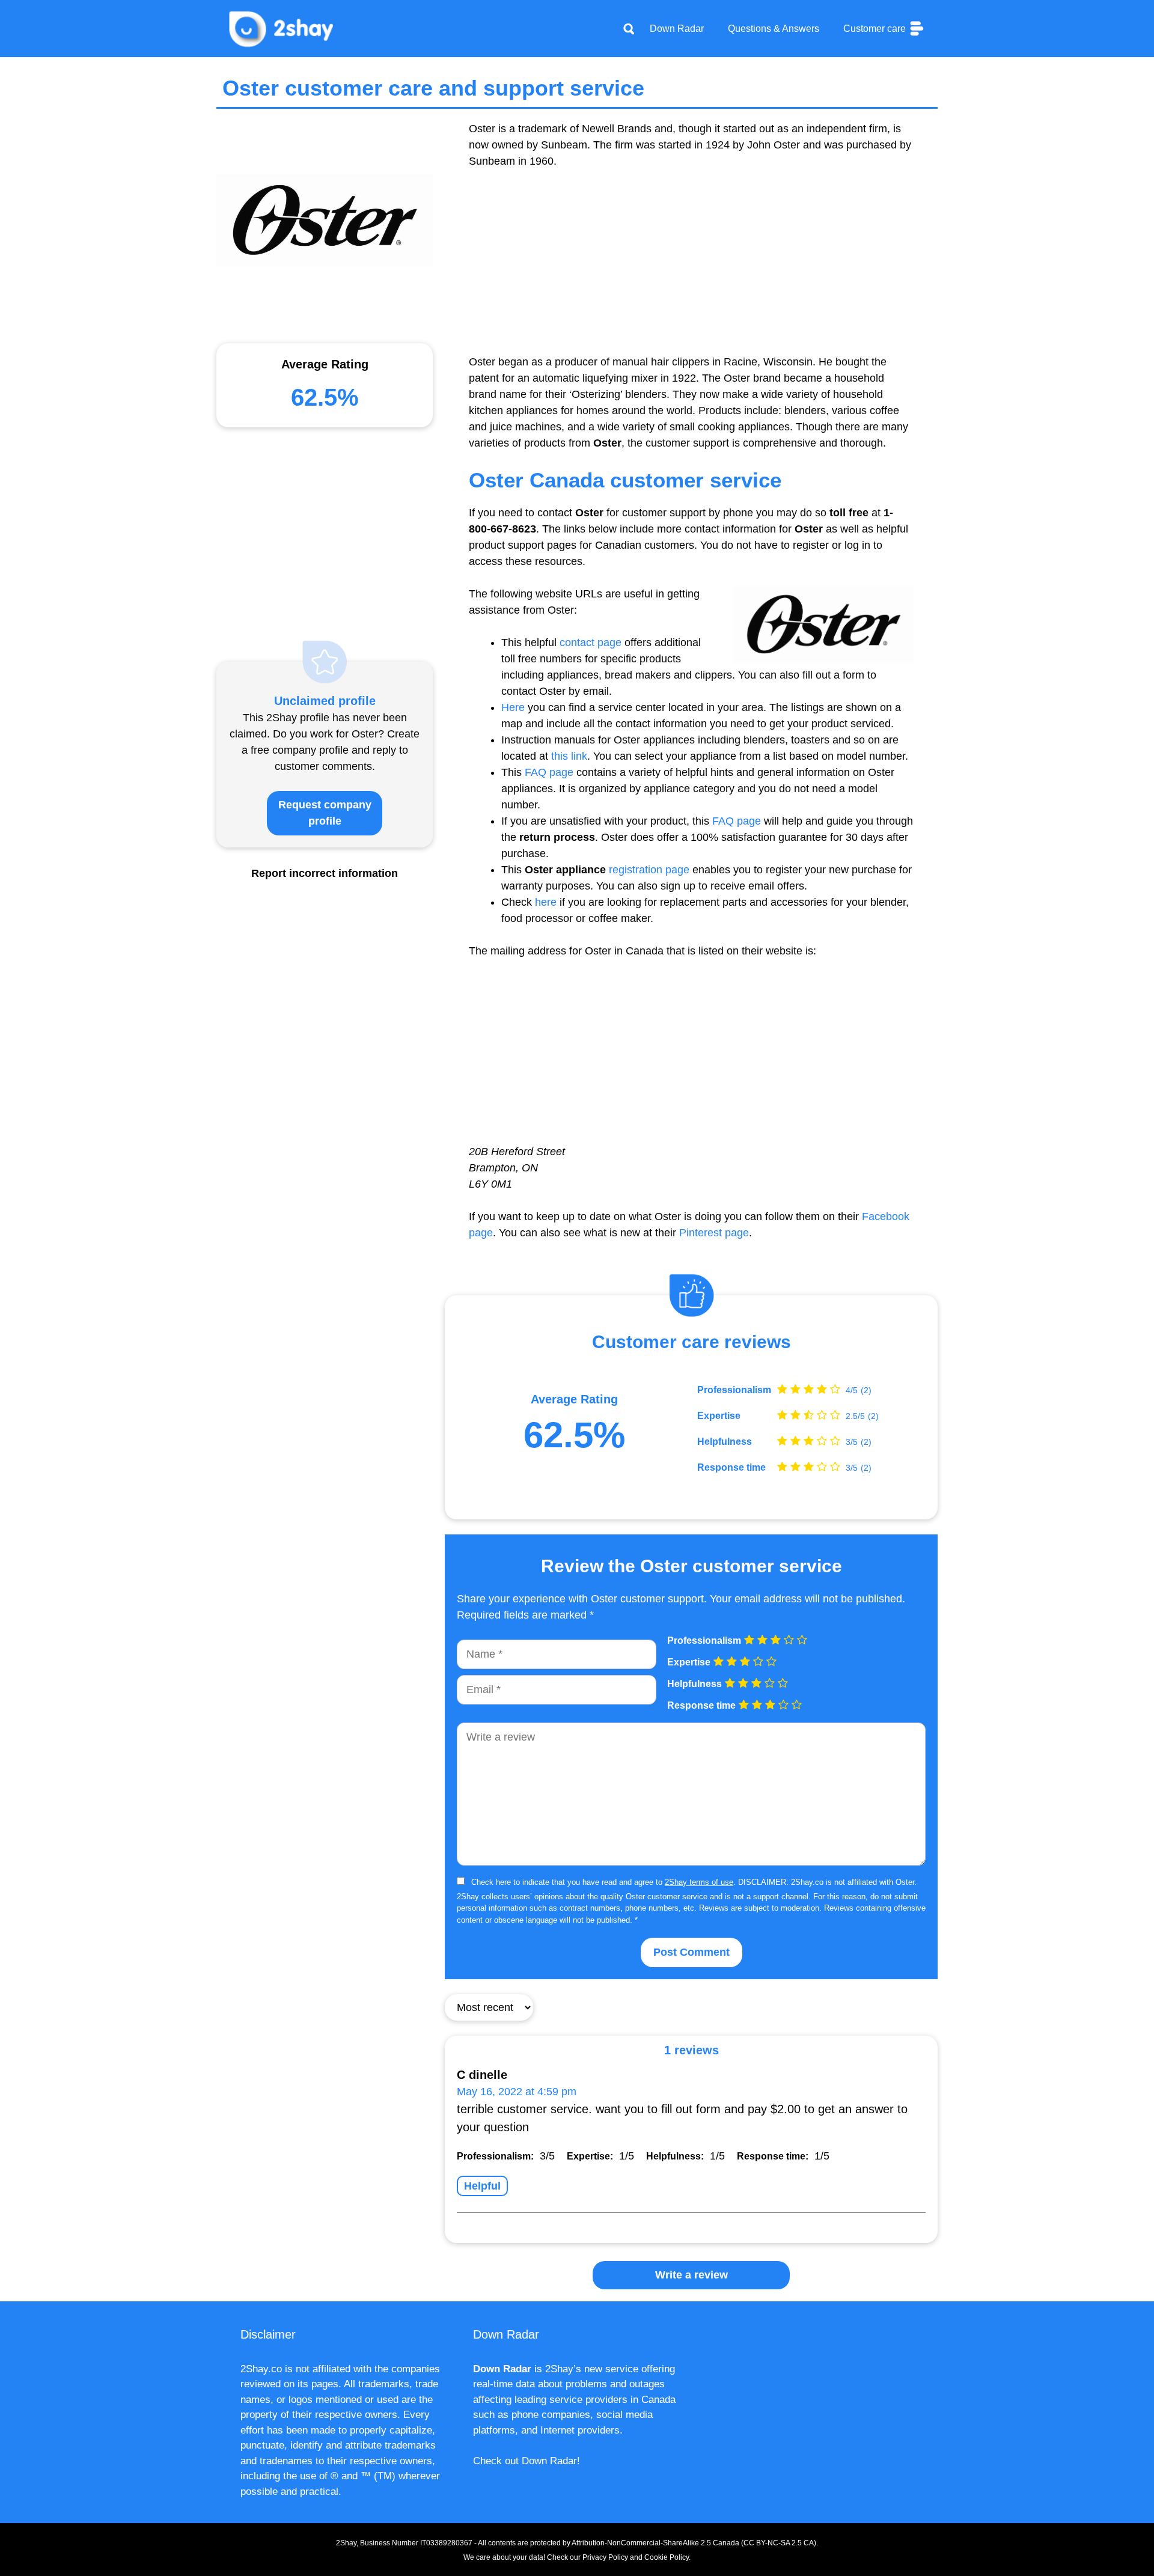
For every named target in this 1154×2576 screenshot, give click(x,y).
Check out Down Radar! (527, 2461)
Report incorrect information (325, 873)
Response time (731, 1468)
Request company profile (325, 813)
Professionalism (734, 1390)
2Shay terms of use (699, 1882)
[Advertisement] (691, 270)
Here (513, 707)
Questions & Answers (774, 29)
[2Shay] (282, 28)
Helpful (482, 2186)
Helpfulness (725, 1442)
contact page (591, 642)
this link (569, 756)
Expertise (719, 1416)
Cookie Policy (667, 2557)
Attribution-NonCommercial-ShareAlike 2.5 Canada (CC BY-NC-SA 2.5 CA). (695, 2543)
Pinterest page (714, 1233)
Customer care (876, 29)
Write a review (691, 2275)
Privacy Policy (605, 2557)
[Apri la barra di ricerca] (629, 29)
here (546, 902)
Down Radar (677, 29)
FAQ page (549, 772)
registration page (649, 870)
